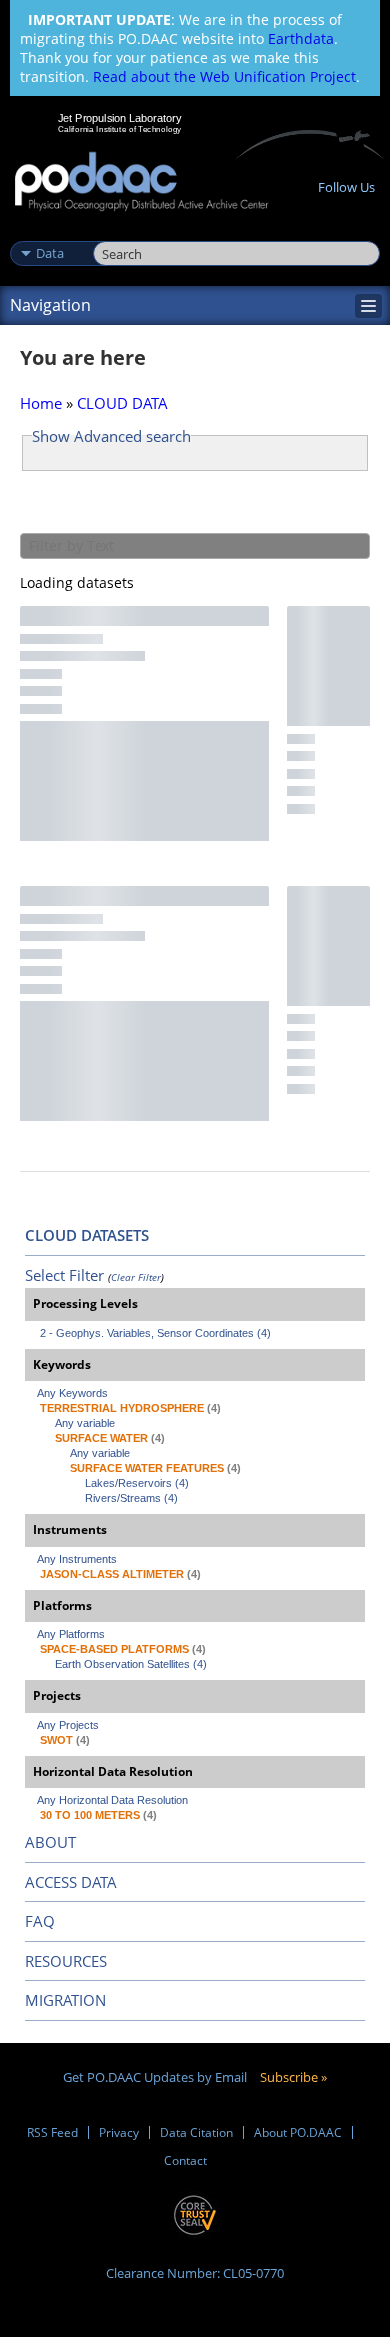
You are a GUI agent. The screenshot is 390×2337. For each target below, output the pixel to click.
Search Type (49, 232)
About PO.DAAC (298, 2132)
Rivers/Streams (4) (131, 1498)
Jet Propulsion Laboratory (119, 118)
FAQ (40, 1921)
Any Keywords (72, 1393)
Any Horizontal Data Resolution (112, 1800)
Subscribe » (293, 2077)
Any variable (85, 1423)
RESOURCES (66, 1961)
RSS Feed (52, 2132)
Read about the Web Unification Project (224, 76)
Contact (185, 2160)
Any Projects (68, 1725)
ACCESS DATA (71, 1882)
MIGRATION (65, 2000)
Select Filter (64, 1275)
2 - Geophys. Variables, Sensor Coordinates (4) (155, 1333)
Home (41, 403)
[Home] (141, 182)
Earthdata (301, 38)
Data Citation (196, 2132)
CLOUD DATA (122, 403)
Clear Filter (136, 1277)
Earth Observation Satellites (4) (131, 1664)
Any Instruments (77, 1559)
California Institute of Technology (120, 129)
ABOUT (50, 1842)
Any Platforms (71, 1634)
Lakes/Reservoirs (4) (137, 1483)
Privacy (119, 2132)
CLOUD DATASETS (87, 1235)
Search (115, 232)
